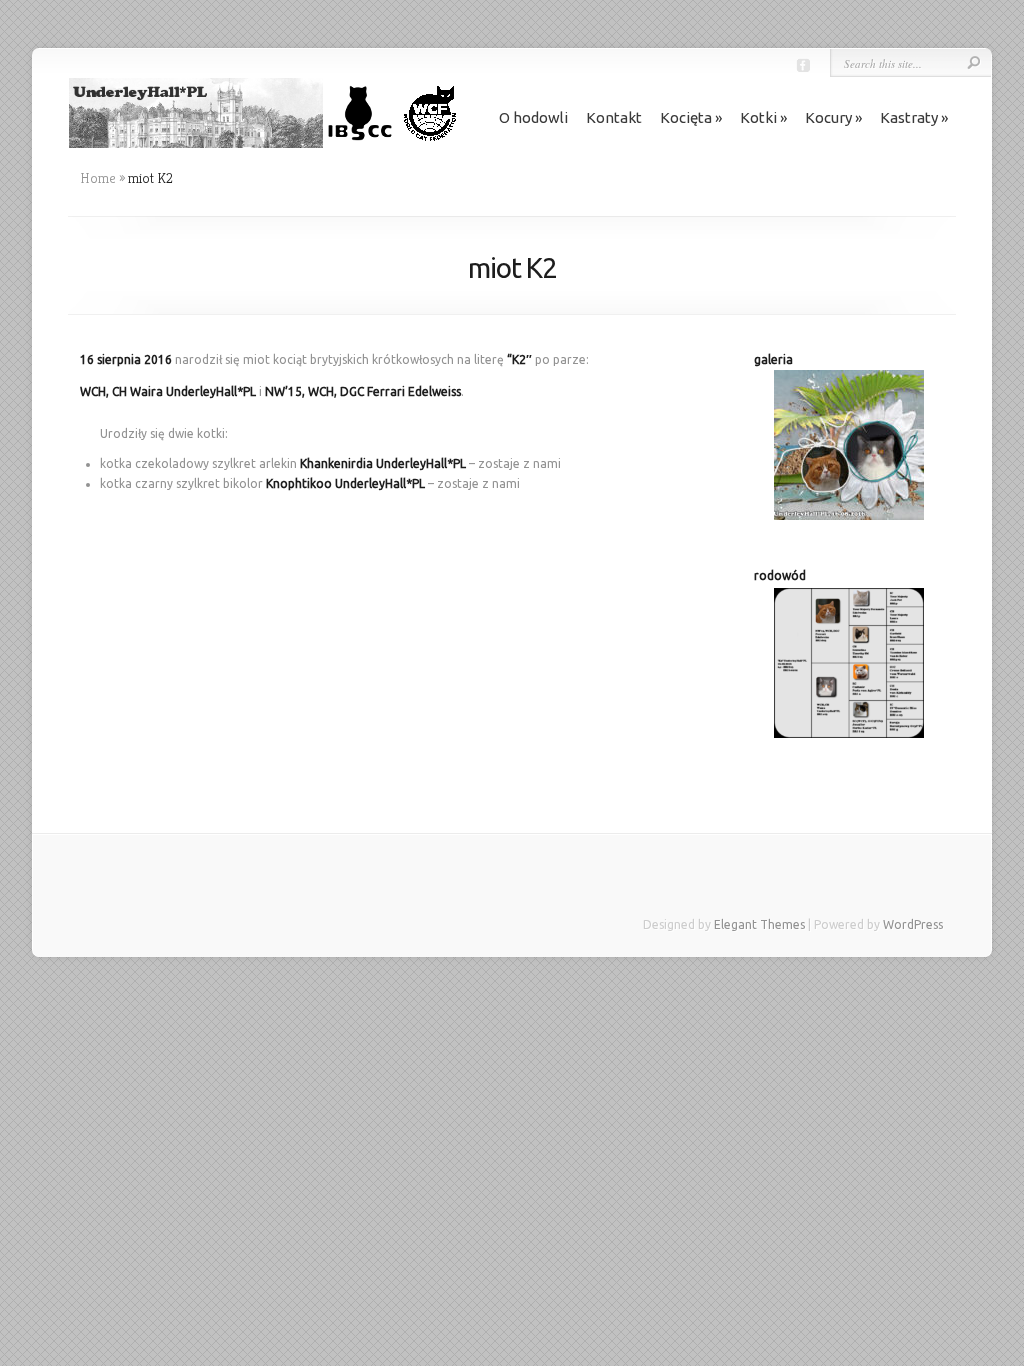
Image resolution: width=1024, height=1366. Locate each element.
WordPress (913, 924)
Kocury (828, 117)
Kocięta (686, 117)
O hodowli (533, 117)
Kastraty (909, 117)
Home (98, 178)
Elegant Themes (759, 924)
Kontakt (614, 117)
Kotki (758, 117)
